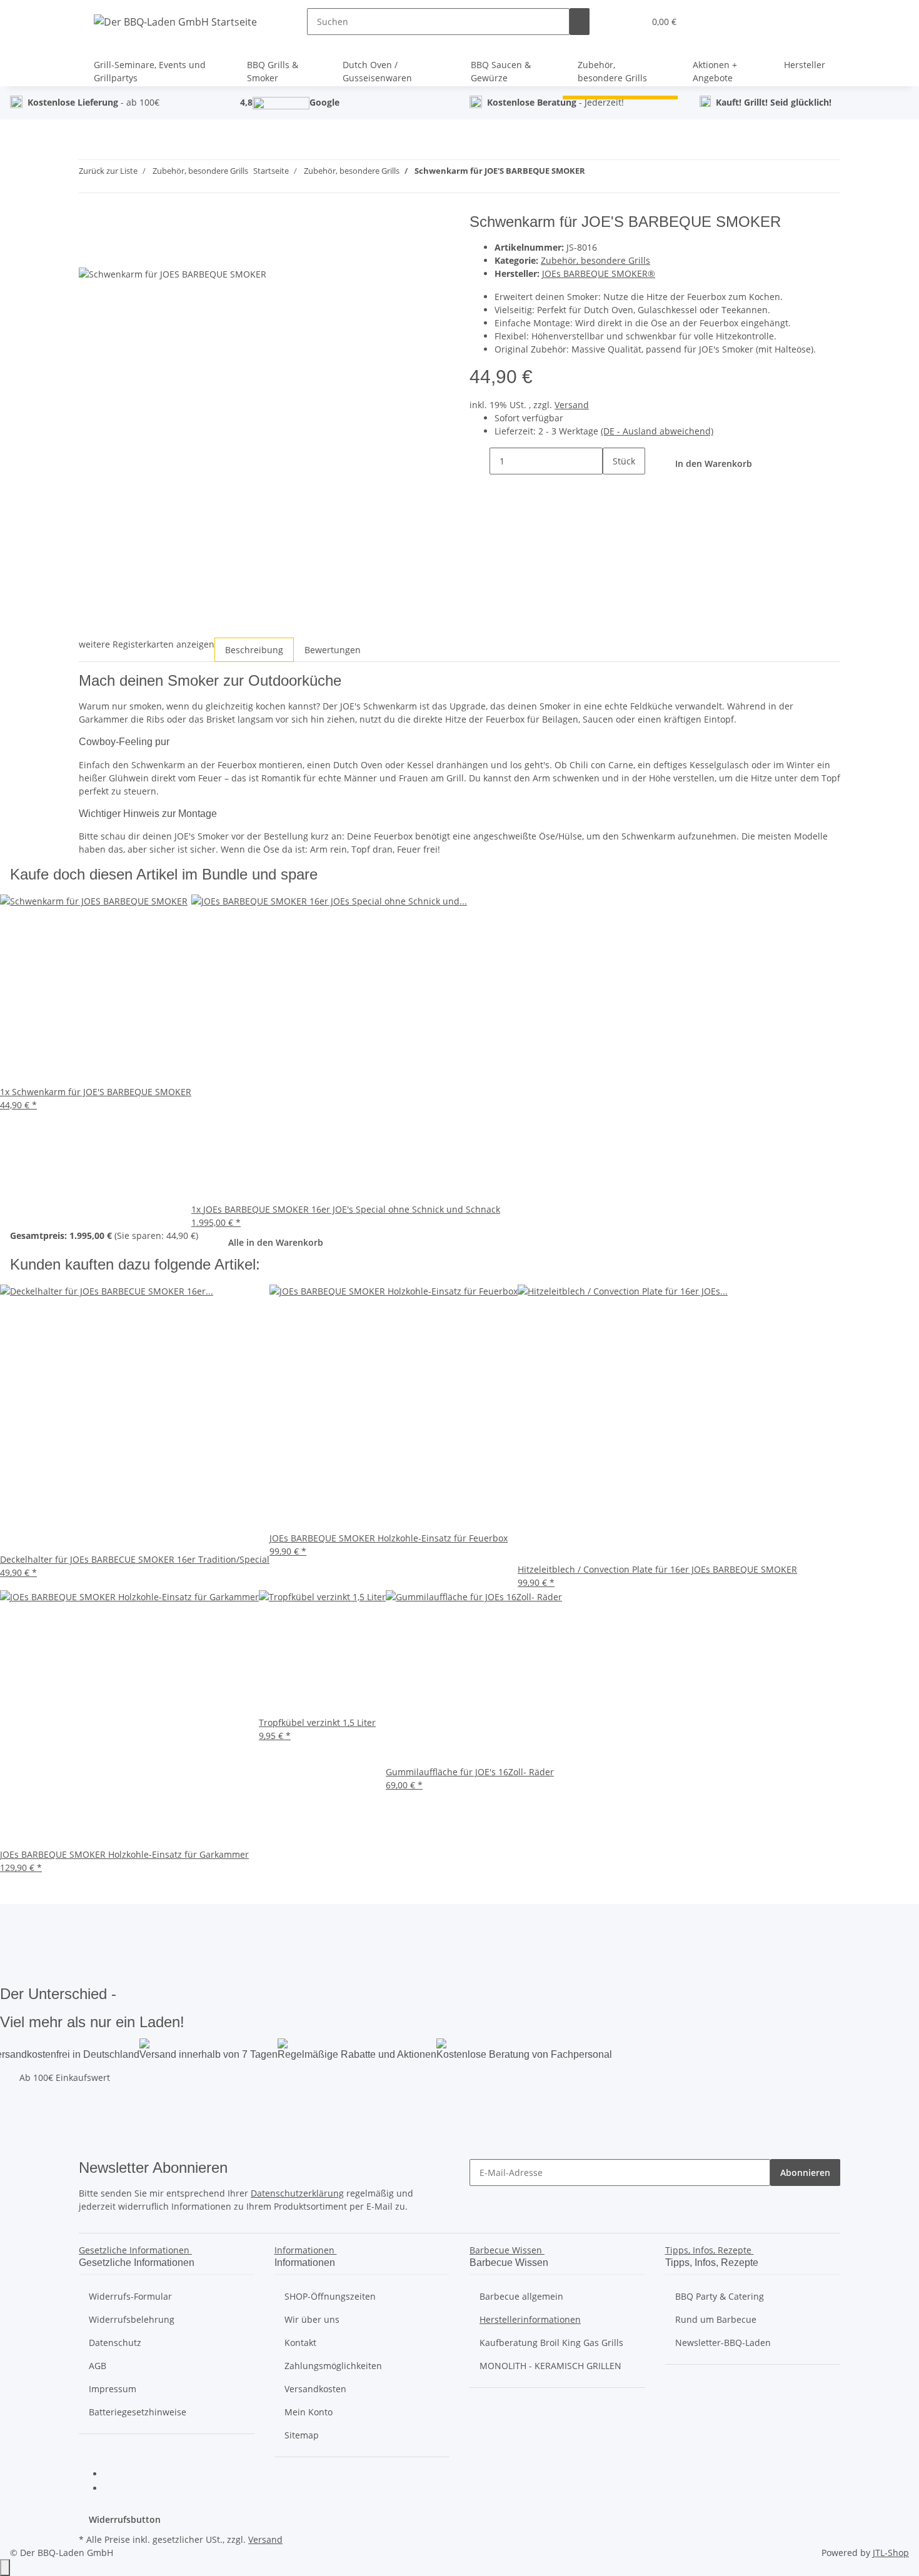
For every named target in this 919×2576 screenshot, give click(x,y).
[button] (630, 22)
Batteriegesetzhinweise (138, 2412)
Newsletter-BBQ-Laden (723, 2343)
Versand (572, 405)
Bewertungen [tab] (333, 650)
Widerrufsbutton (125, 2519)
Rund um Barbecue (716, 2319)
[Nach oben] (5, 2568)
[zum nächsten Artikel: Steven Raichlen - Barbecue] (618, 173)
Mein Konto (309, 2412)
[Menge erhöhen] (613, 488)
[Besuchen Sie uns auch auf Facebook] (114, 2475)
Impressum (113, 2389)
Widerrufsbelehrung (132, 2319)
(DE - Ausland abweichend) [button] (657, 431)
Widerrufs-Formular (130, 2296)
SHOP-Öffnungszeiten (330, 2296)
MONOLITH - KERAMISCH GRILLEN (550, 2366)
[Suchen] (580, 22)
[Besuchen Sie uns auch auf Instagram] (114, 2489)
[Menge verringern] (480, 461)
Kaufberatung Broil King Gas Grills (551, 2343)
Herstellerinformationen (530, 2319)
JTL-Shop (891, 2553)
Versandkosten (315, 2389)
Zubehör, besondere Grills (595, 260)
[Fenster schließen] (89, 227)
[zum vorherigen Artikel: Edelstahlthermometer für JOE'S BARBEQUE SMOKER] (595, 173)
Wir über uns (312, 2319)
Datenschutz (115, 2343)
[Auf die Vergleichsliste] (89, 253)
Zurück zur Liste (108, 171)
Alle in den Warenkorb (276, 1242)
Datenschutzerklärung (297, 2193)
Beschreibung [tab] (254, 650)
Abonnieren (805, 2173)
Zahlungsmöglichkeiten (333, 2366)
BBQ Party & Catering (720, 2296)
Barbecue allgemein (521, 2296)
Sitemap (302, 2435)
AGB (98, 2366)
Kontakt (300, 2343)
